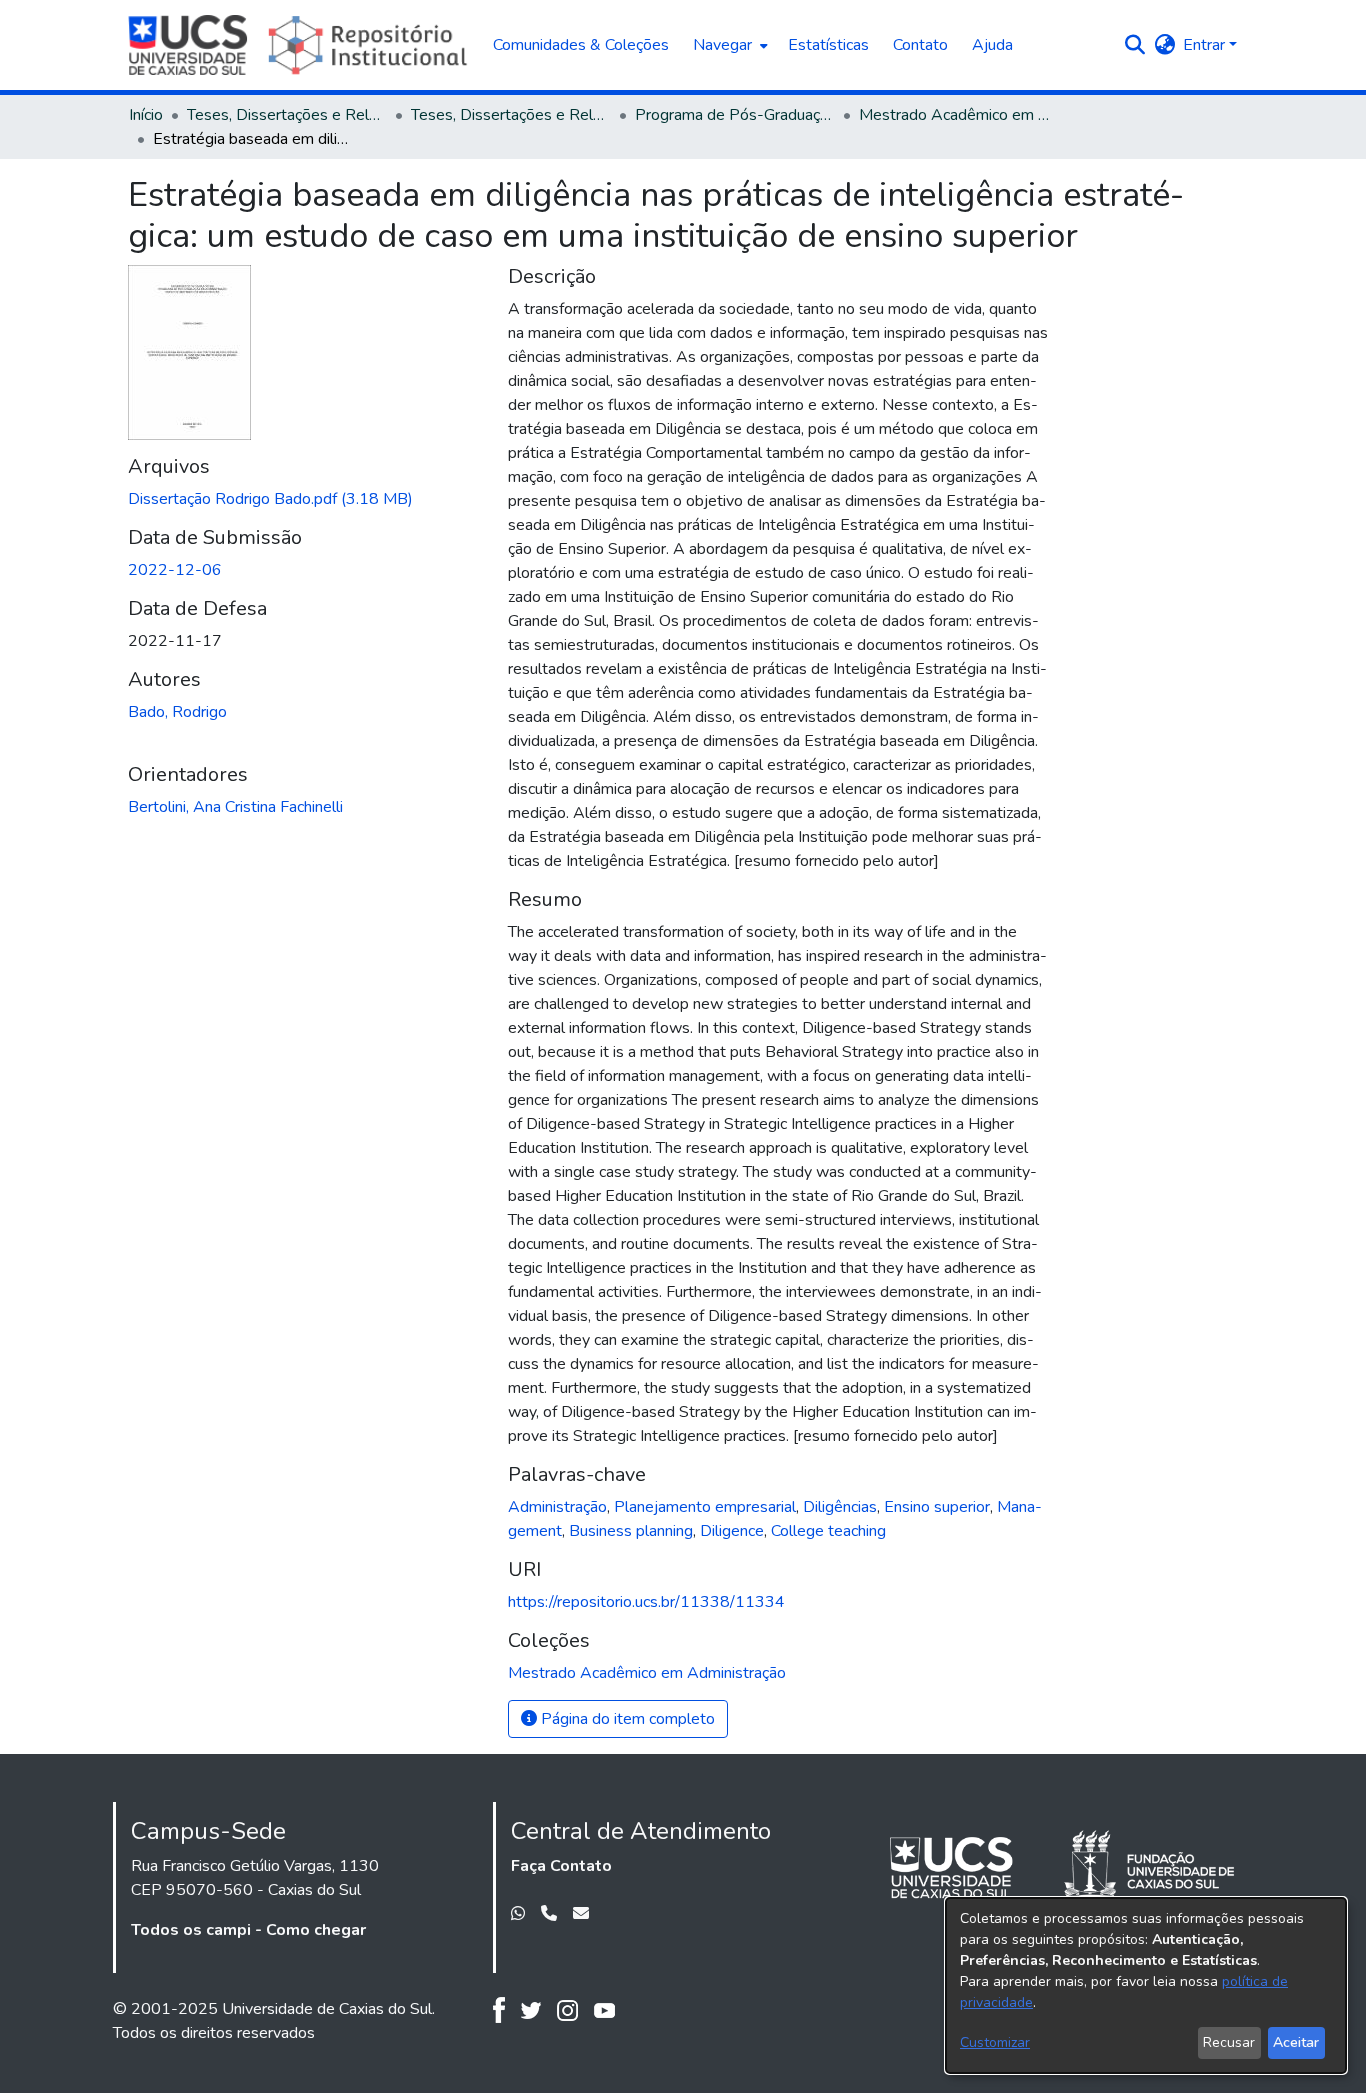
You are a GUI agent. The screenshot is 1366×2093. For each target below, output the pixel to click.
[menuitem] (728, 45)
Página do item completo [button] (626, 1719)
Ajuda (992, 45)
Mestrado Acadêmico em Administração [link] (959, 115)
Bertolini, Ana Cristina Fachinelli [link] (235, 807)
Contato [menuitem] (920, 45)
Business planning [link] (631, 1531)
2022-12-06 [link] (175, 570)
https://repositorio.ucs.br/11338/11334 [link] (646, 1602)
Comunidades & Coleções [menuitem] (581, 45)
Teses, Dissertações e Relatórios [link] (287, 115)
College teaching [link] (828, 1531)
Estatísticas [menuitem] (828, 45)
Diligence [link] (732, 1531)
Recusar (1229, 2042)
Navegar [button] (722, 45)
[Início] (300, 45)
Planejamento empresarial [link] (705, 1507)
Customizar (995, 2042)
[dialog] (1146, 1985)
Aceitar (1296, 2042)
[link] (270, 499)
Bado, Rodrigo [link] (177, 712)
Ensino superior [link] (937, 1507)
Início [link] (146, 115)
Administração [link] (557, 1507)
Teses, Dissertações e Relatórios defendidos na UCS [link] (511, 115)
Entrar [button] (1206, 45)
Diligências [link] (840, 1507)
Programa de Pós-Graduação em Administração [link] (735, 115)
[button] (1134, 45)
